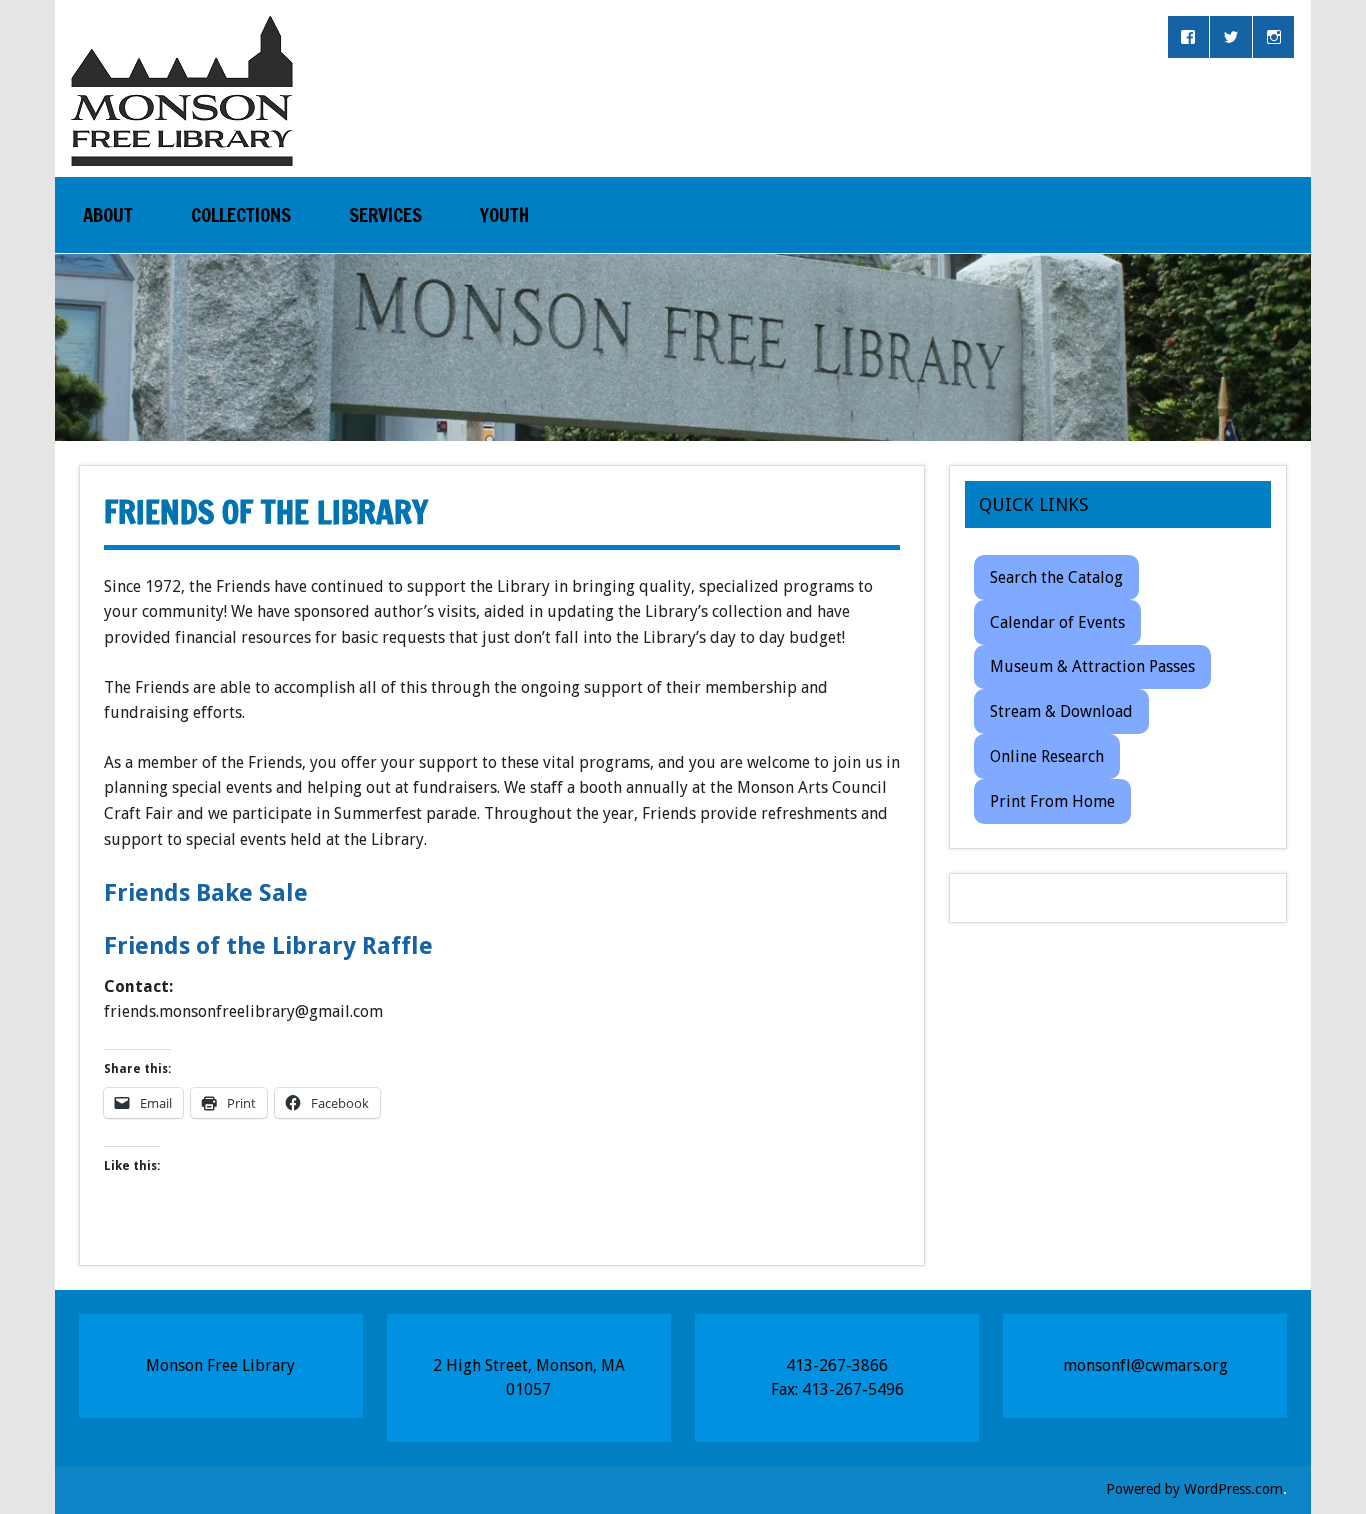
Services (385, 214)
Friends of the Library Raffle (268, 946)
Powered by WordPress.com (1194, 1489)
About (108, 214)
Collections (241, 214)
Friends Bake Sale (206, 893)
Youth (504, 214)
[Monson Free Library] (182, 147)
